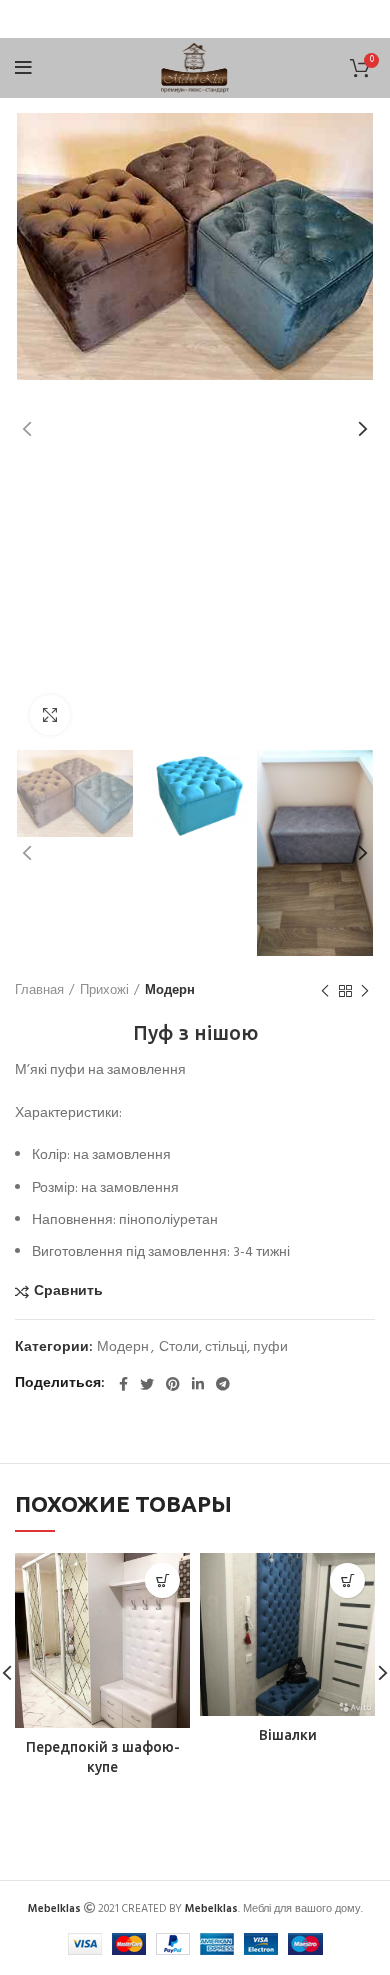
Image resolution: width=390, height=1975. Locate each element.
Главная (39, 991)
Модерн (170, 991)
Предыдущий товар (325, 991)
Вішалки (288, 1735)
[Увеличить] (50, 715)
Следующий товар (365, 991)
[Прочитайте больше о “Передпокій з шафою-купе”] (162, 1580)
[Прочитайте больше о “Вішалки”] (347, 1580)
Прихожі (104, 991)
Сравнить (68, 1292)
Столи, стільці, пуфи (223, 1348)
